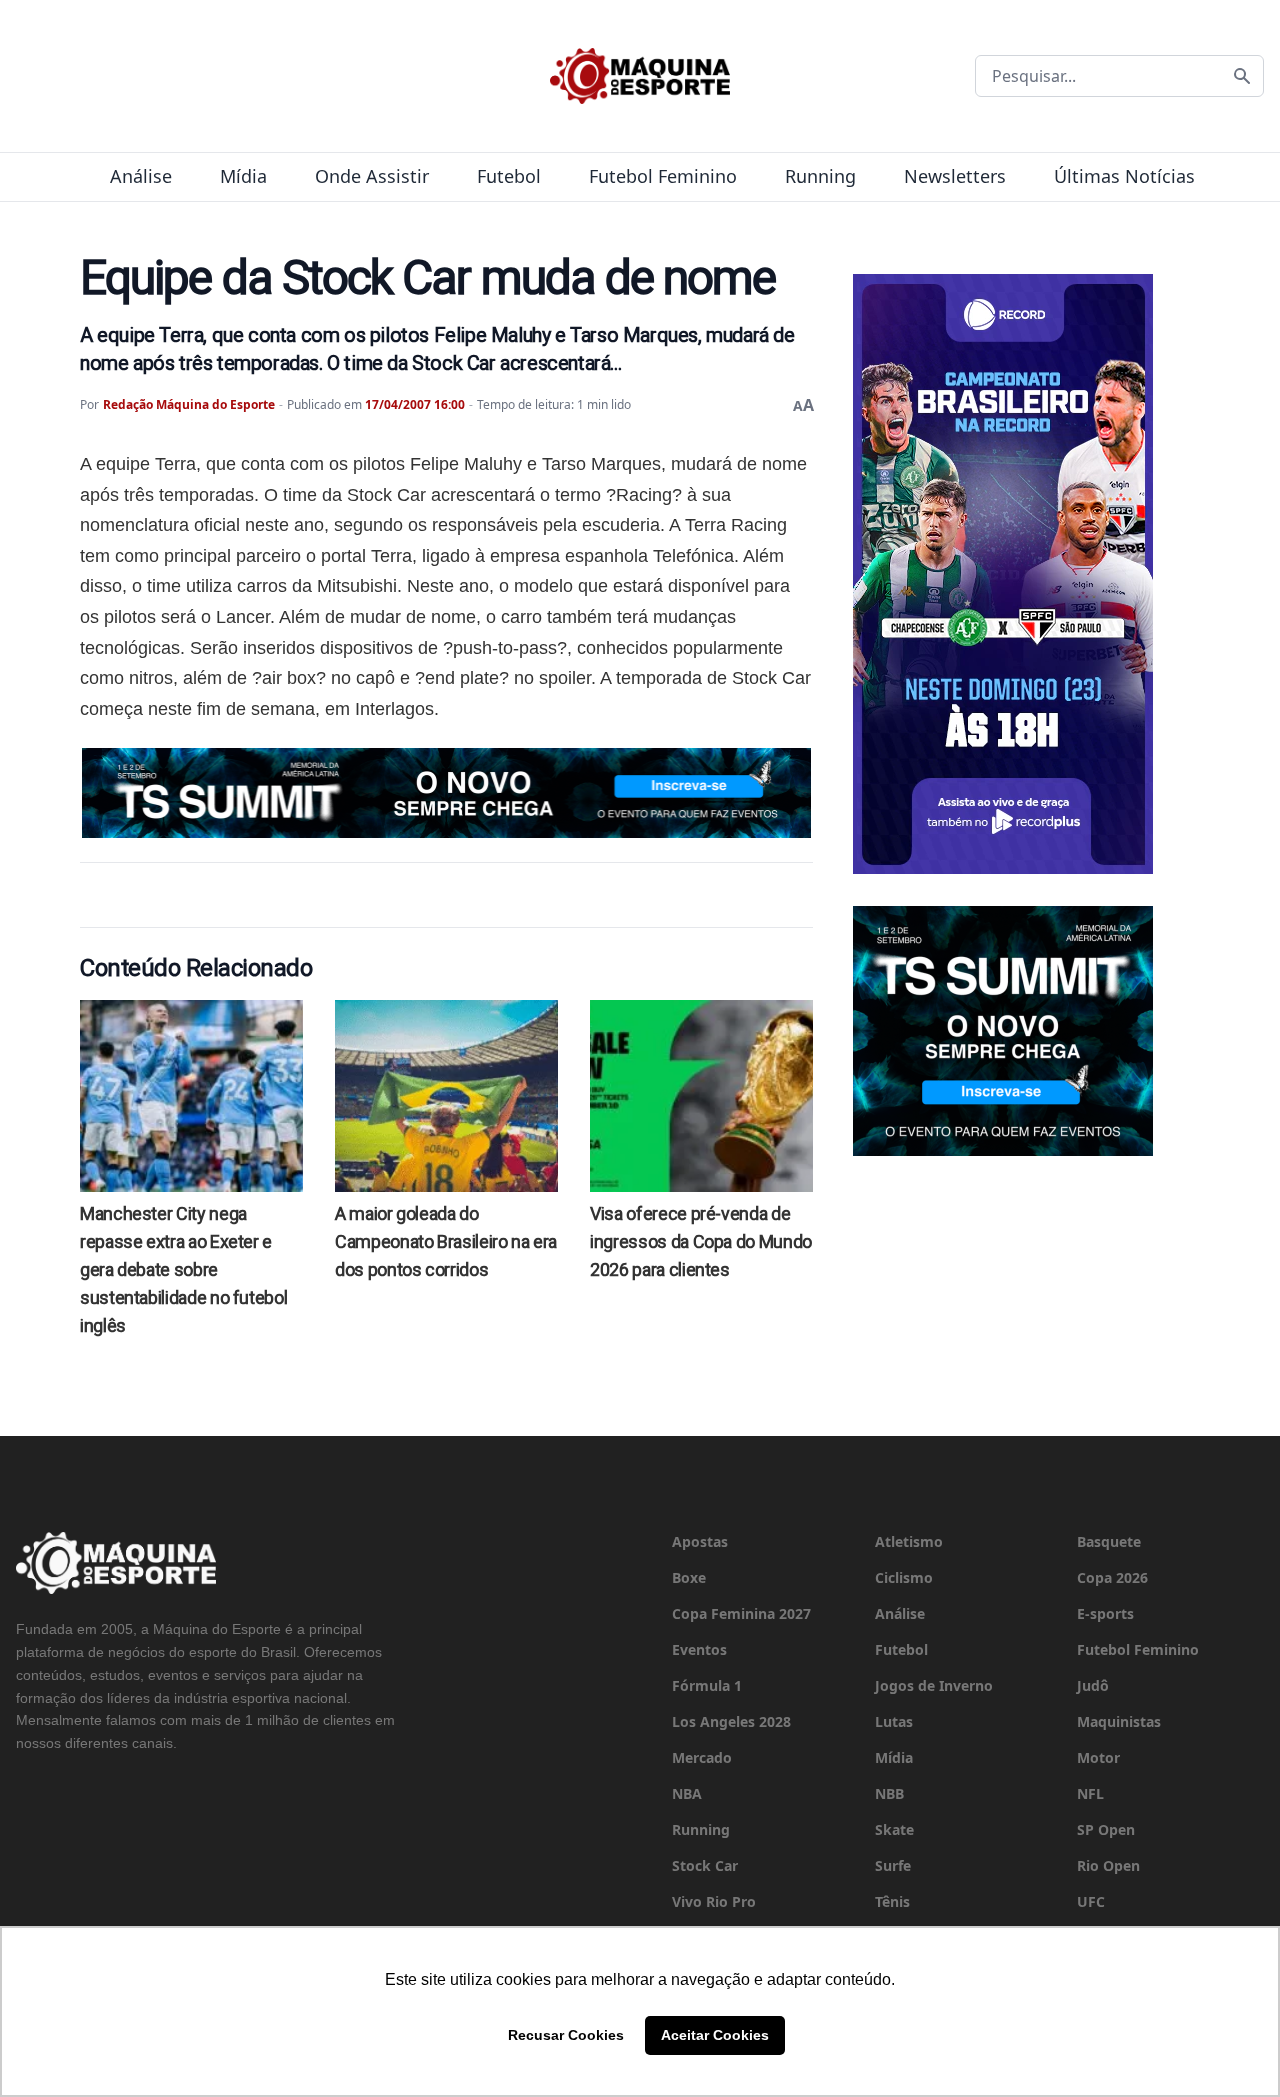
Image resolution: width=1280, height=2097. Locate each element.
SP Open (1106, 1829)
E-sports (1105, 1613)
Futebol (509, 176)
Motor (1098, 1757)
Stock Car (705, 1865)
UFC (1091, 1901)
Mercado (702, 1757)
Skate (894, 1829)
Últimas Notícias (1124, 176)
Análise (141, 176)
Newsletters (955, 176)
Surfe (893, 1865)
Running (820, 176)
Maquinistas (1119, 1721)
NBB (889, 1793)
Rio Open (1108, 1865)
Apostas (700, 1541)
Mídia (243, 176)
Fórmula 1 (707, 1685)
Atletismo (909, 1541)
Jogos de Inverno (934, 1685)
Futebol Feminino (663, 176)
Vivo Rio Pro (714, 1901)
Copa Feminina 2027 (741, 1613)
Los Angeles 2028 (731, 1721)
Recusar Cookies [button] (566, 2035)
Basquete (1109, 1541)
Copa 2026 (1112, 1577)
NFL (1090, 1793)
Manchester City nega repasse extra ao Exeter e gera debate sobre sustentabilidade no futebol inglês (183, 1269)
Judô (1093, 1685)
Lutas (894, 1721)
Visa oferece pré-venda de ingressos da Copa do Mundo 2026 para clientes (701, 1241)
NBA (687, 1793)
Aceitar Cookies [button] (715, 2035)
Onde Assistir (372, 176)
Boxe (689, 1577)
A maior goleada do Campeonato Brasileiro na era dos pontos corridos (446, 1241)
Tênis (892, 1901)
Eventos (699, 1649)
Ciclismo (904, 1577)
